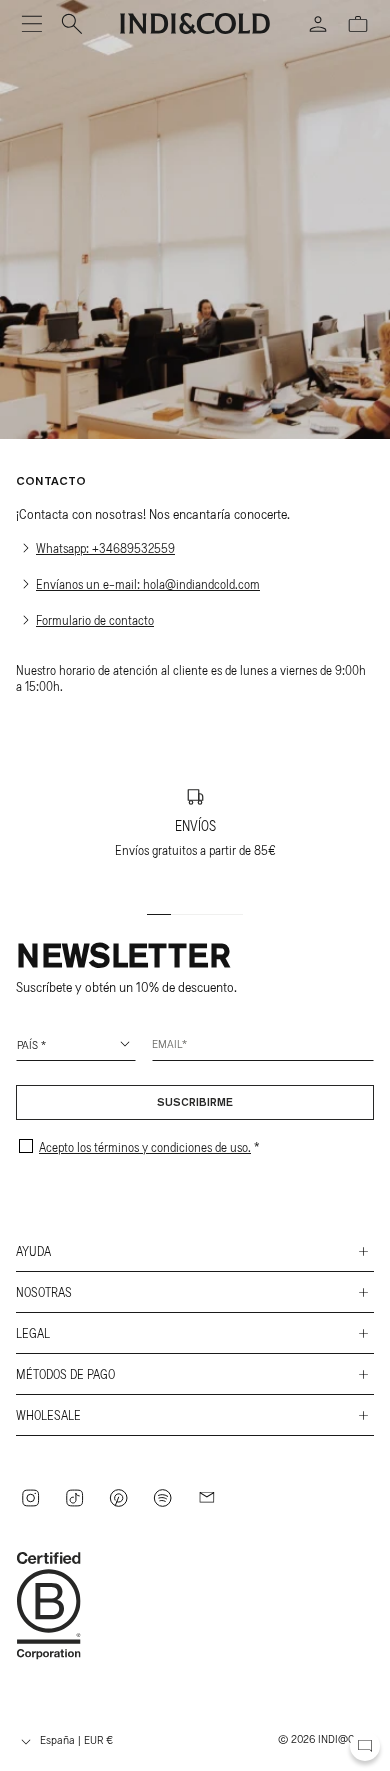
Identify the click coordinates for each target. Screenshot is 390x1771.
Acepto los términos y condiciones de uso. (145, 1147)
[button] (32, 24)
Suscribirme (195, 1103)
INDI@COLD (346, 1738)
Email (167, 1043)
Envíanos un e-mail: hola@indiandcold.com (148, 584)
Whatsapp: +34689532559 (105, 548)
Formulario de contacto (95, 620)
